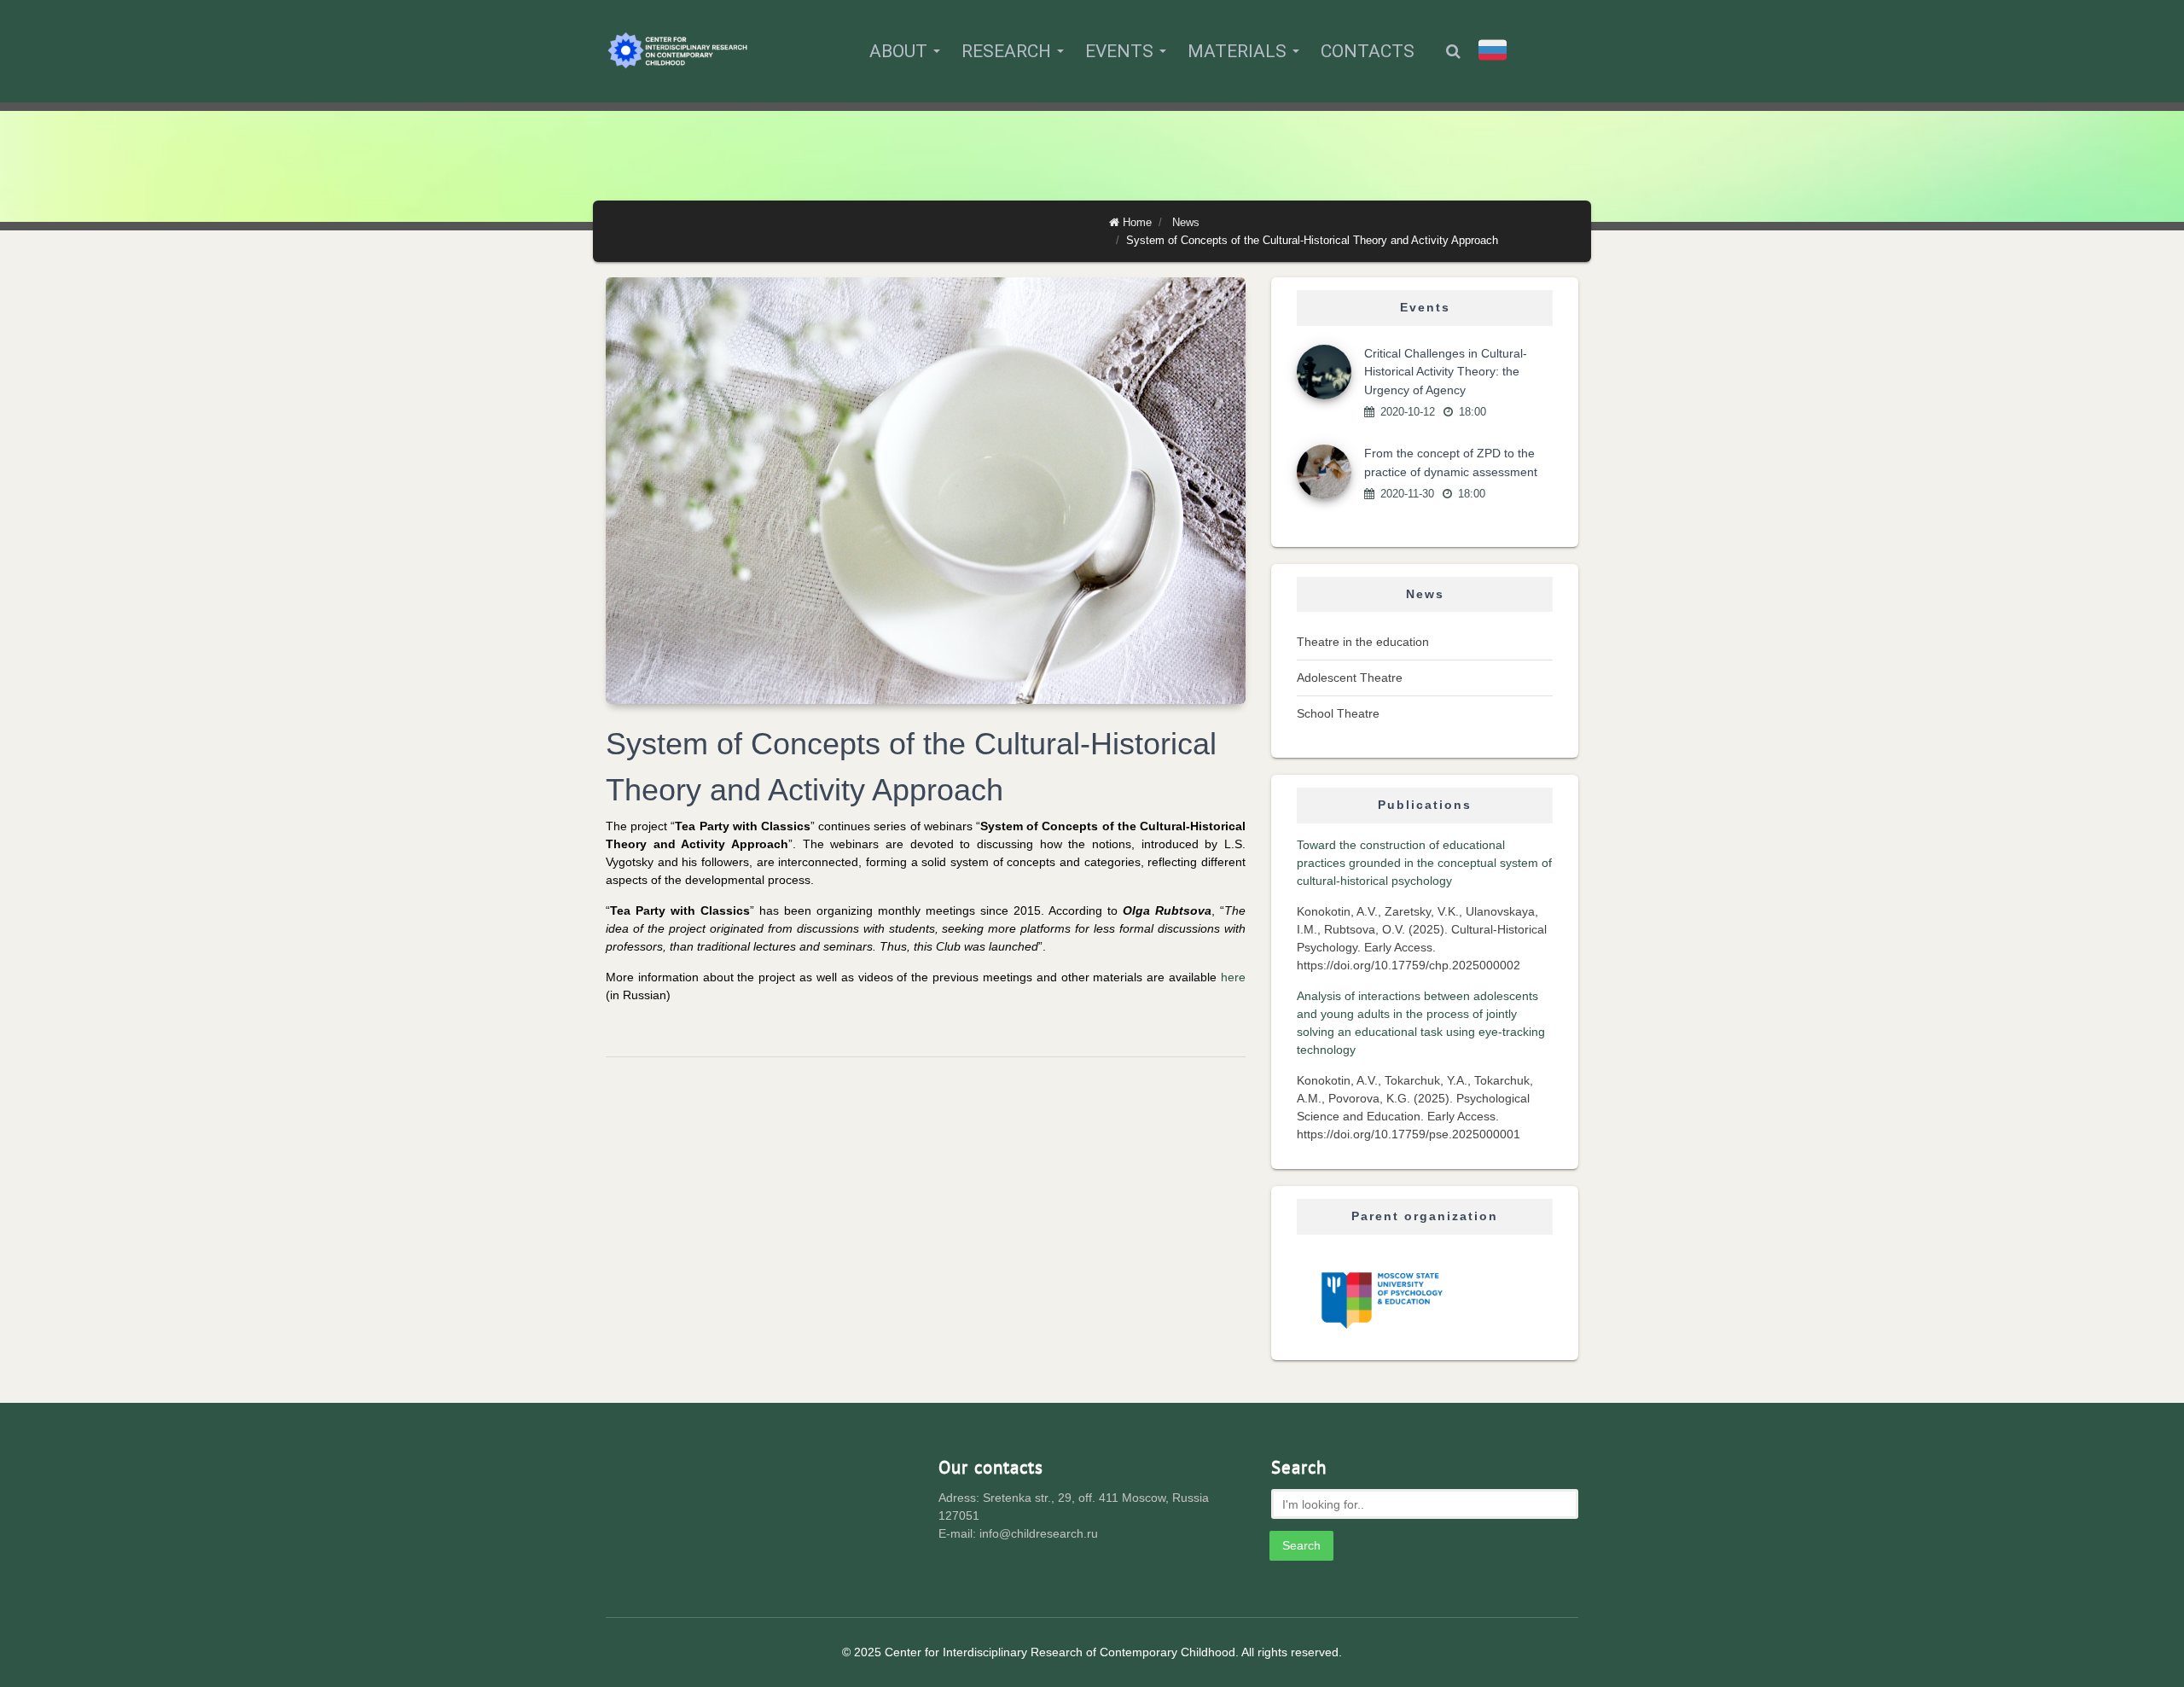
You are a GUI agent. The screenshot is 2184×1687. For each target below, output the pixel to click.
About (900, 51)
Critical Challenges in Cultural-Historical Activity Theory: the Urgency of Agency (1446, 372)
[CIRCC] (678, 51)
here (1233, 977)
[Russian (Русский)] (1493, 50)
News (1186, 222)
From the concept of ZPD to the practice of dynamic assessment (1451, 462)
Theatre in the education (1363, 642)
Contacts (1368, 51)
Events (1121, 51)
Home (1137, 222)
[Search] (1453, 51)
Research (1008, 51)
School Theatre (1338, 713)
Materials (1239, 51)
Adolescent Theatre (1350, 678)
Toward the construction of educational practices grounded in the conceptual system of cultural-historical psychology (1424, 863)
